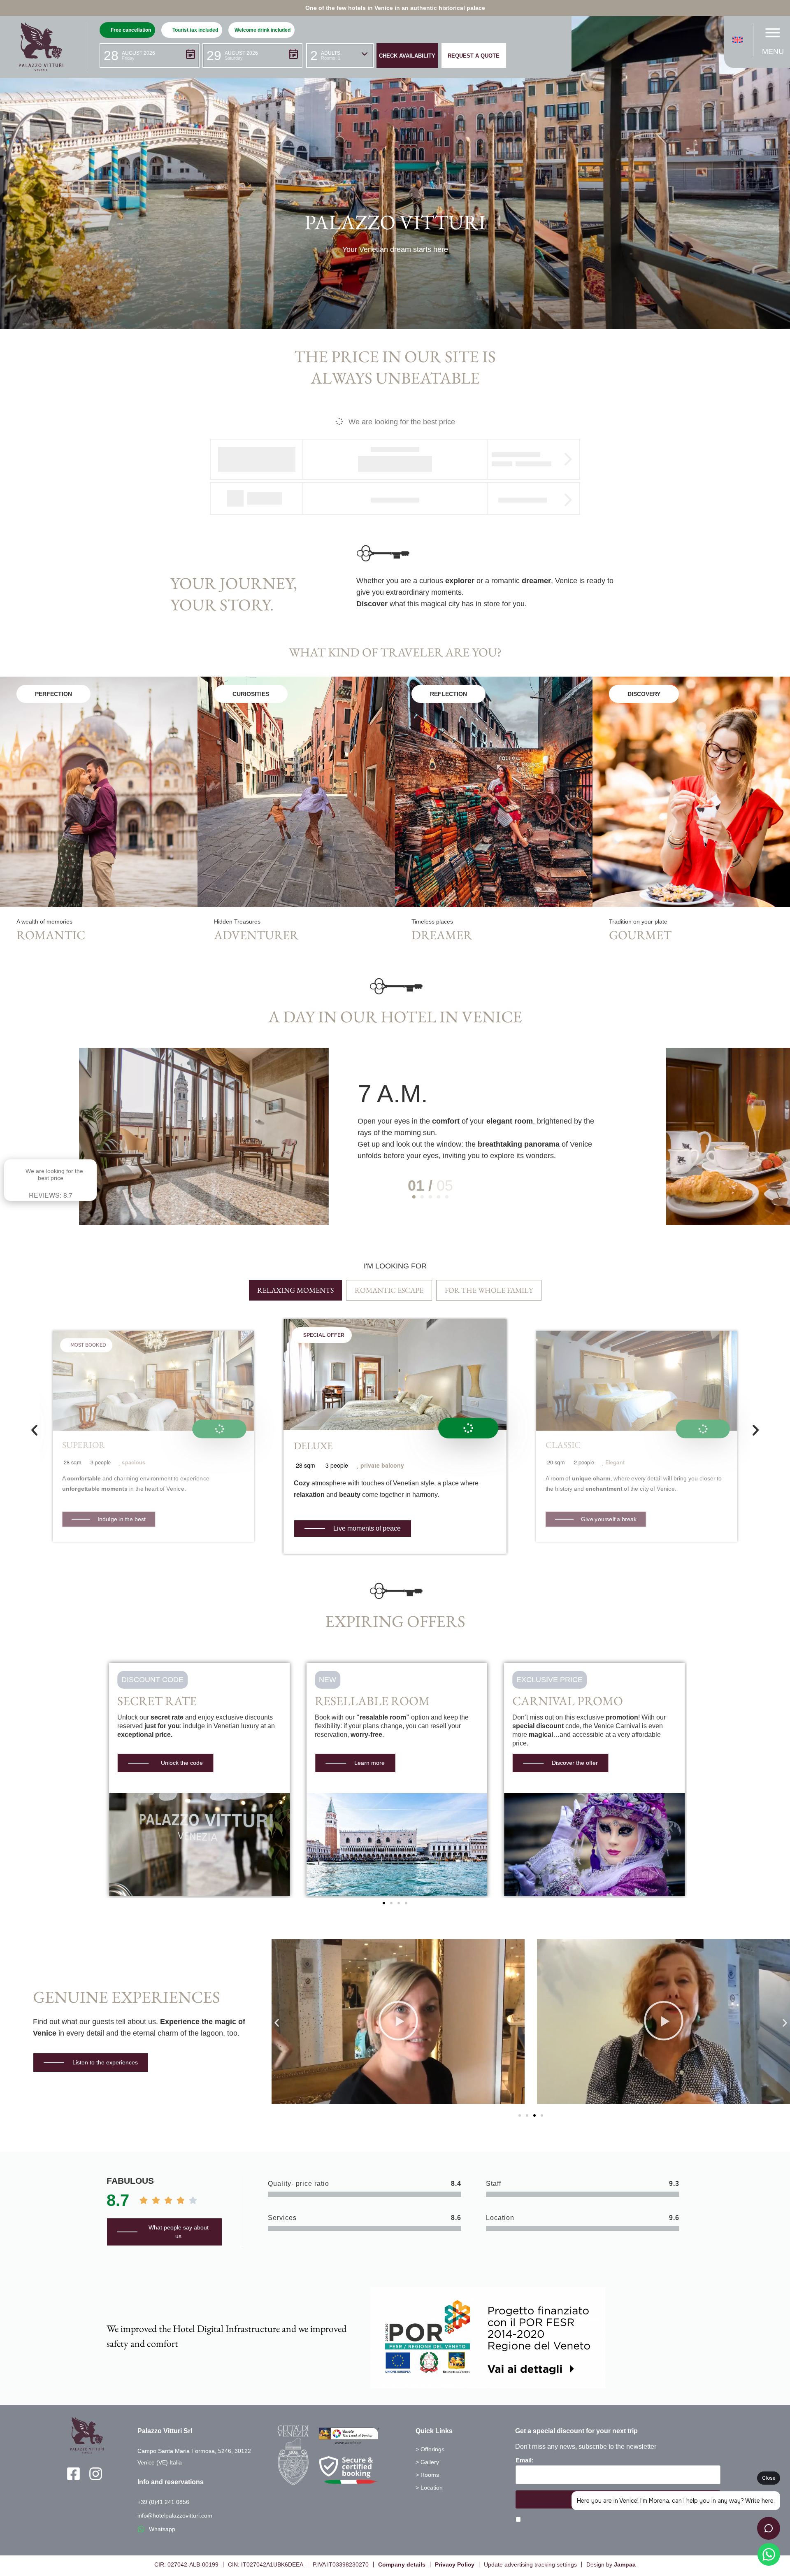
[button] (150, 56)
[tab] (295, 1290)
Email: (525, 2460)
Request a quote (474, 56)
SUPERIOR (84, 1445)
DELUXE (313, 1446)
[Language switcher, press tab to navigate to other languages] (740, 40)
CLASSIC (563, 1445)
